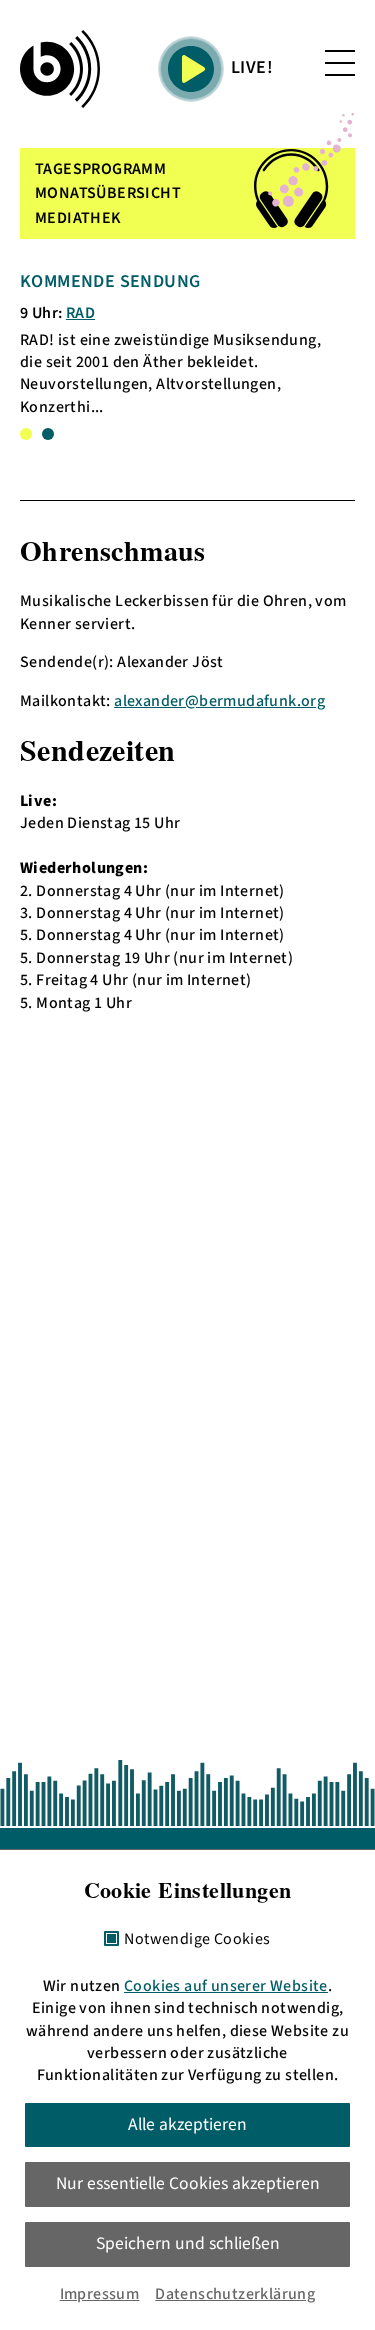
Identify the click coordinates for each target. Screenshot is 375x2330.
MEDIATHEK (78, 218)
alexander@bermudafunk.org (219, 701)
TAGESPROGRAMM (100, 169)
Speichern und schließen (188, 2243)
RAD (80, 313)
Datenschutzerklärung (235, 2294)
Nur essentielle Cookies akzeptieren (188, 2183)
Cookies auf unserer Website (226, 1986)
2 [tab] (48, 434)
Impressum (100, 2294)
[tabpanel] (179, 343)
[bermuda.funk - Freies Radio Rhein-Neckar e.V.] (60, 69)
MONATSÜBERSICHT (108, 193)
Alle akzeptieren (187, 2124)
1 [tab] (26, 434)
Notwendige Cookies (197, 1940)
